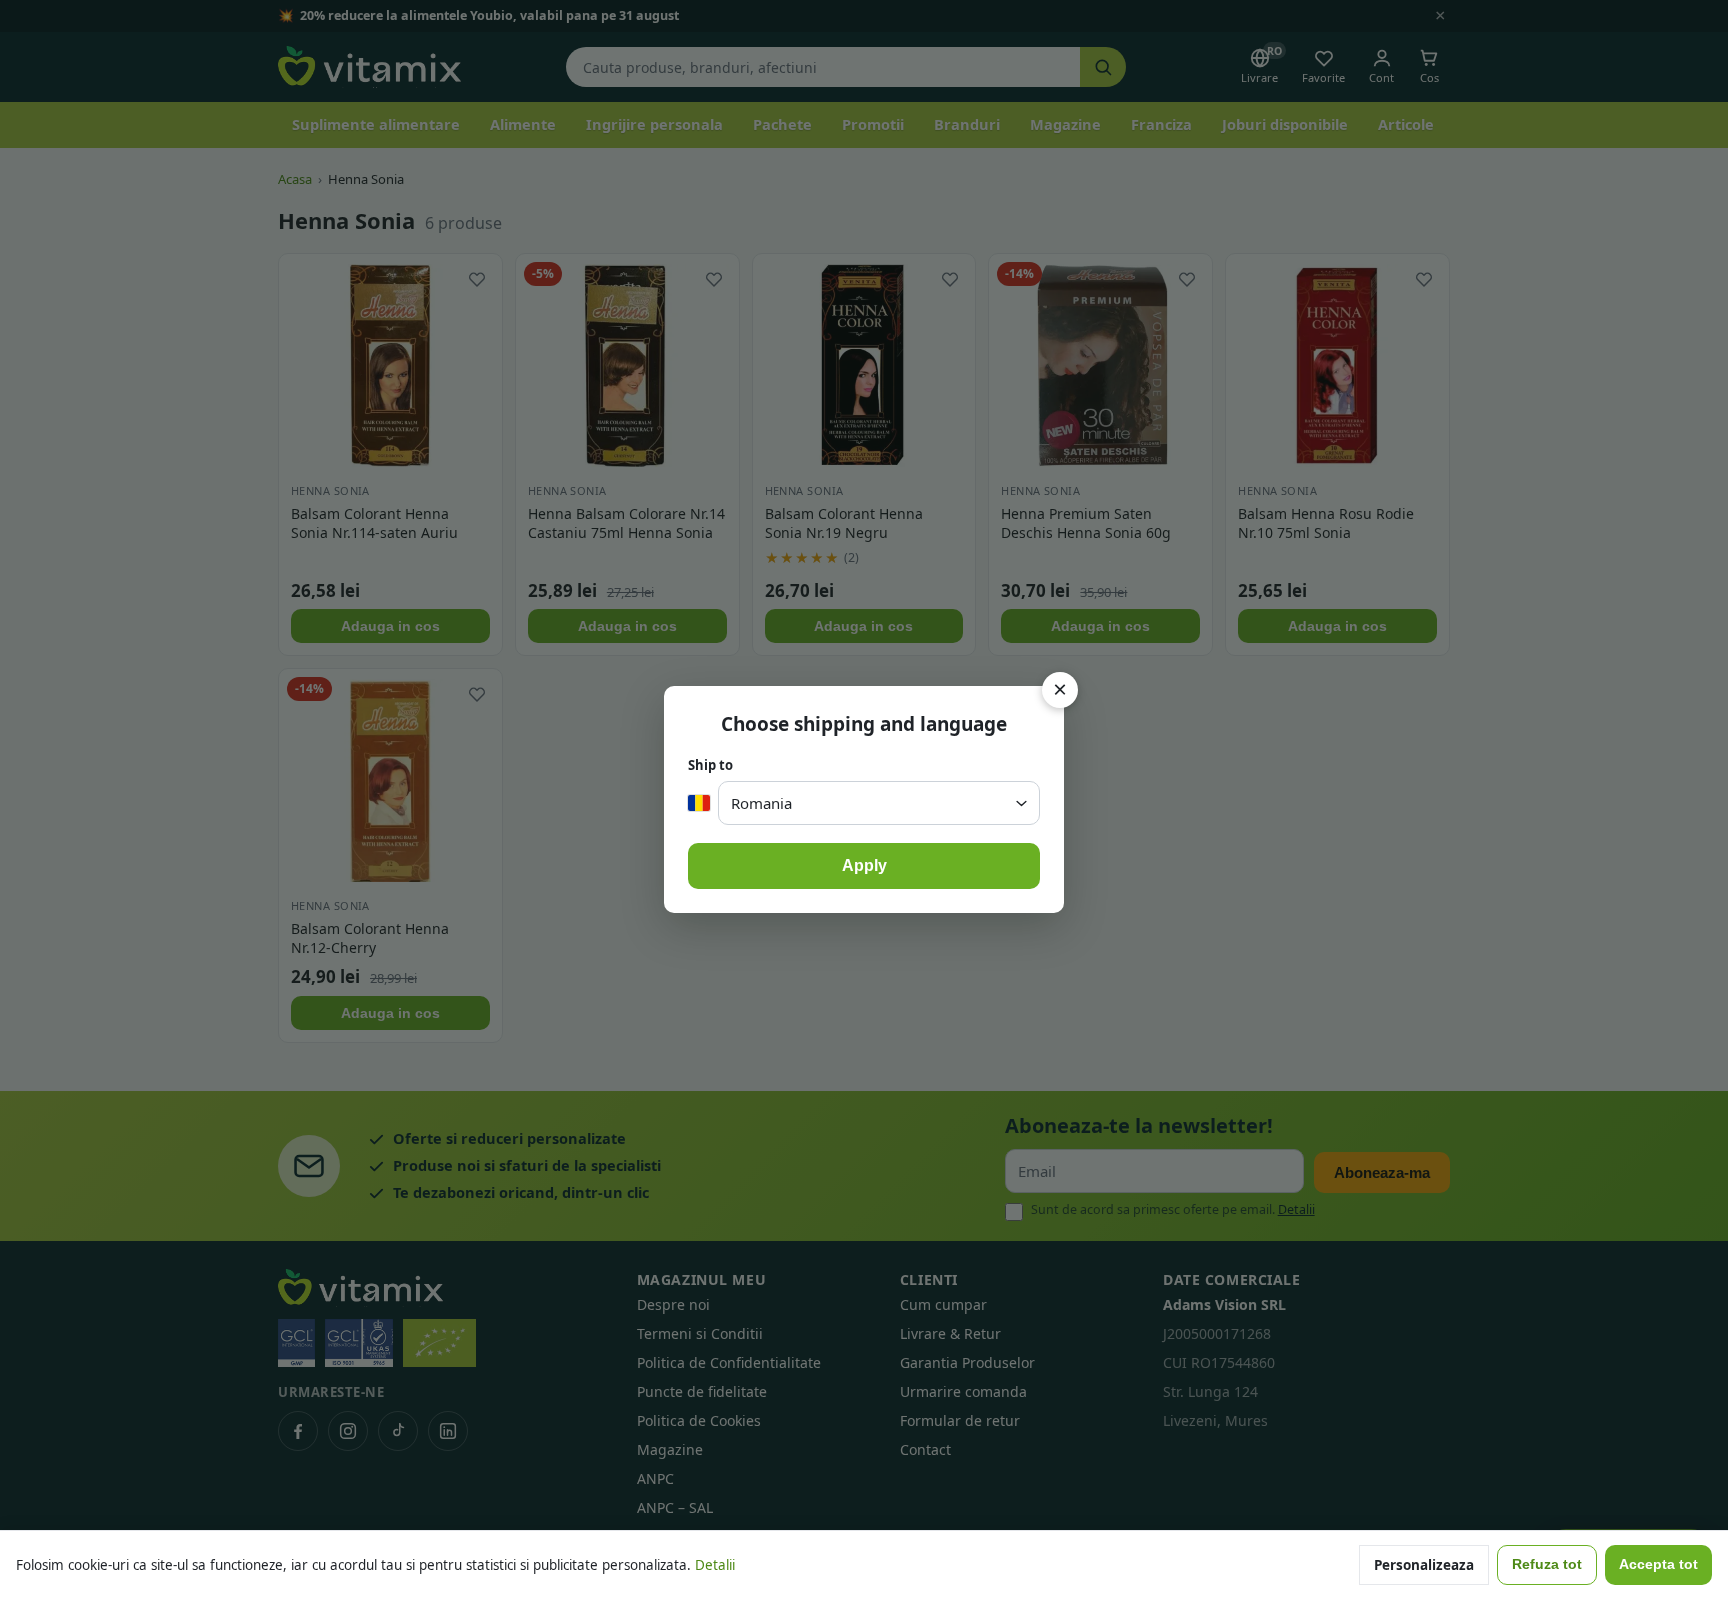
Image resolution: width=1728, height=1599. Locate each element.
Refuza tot (1547, 1564)
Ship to (710, 765)
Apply (864, 865)
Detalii (715, 1565)
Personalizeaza (1424, 1565)
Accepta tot (1658, 1564)
